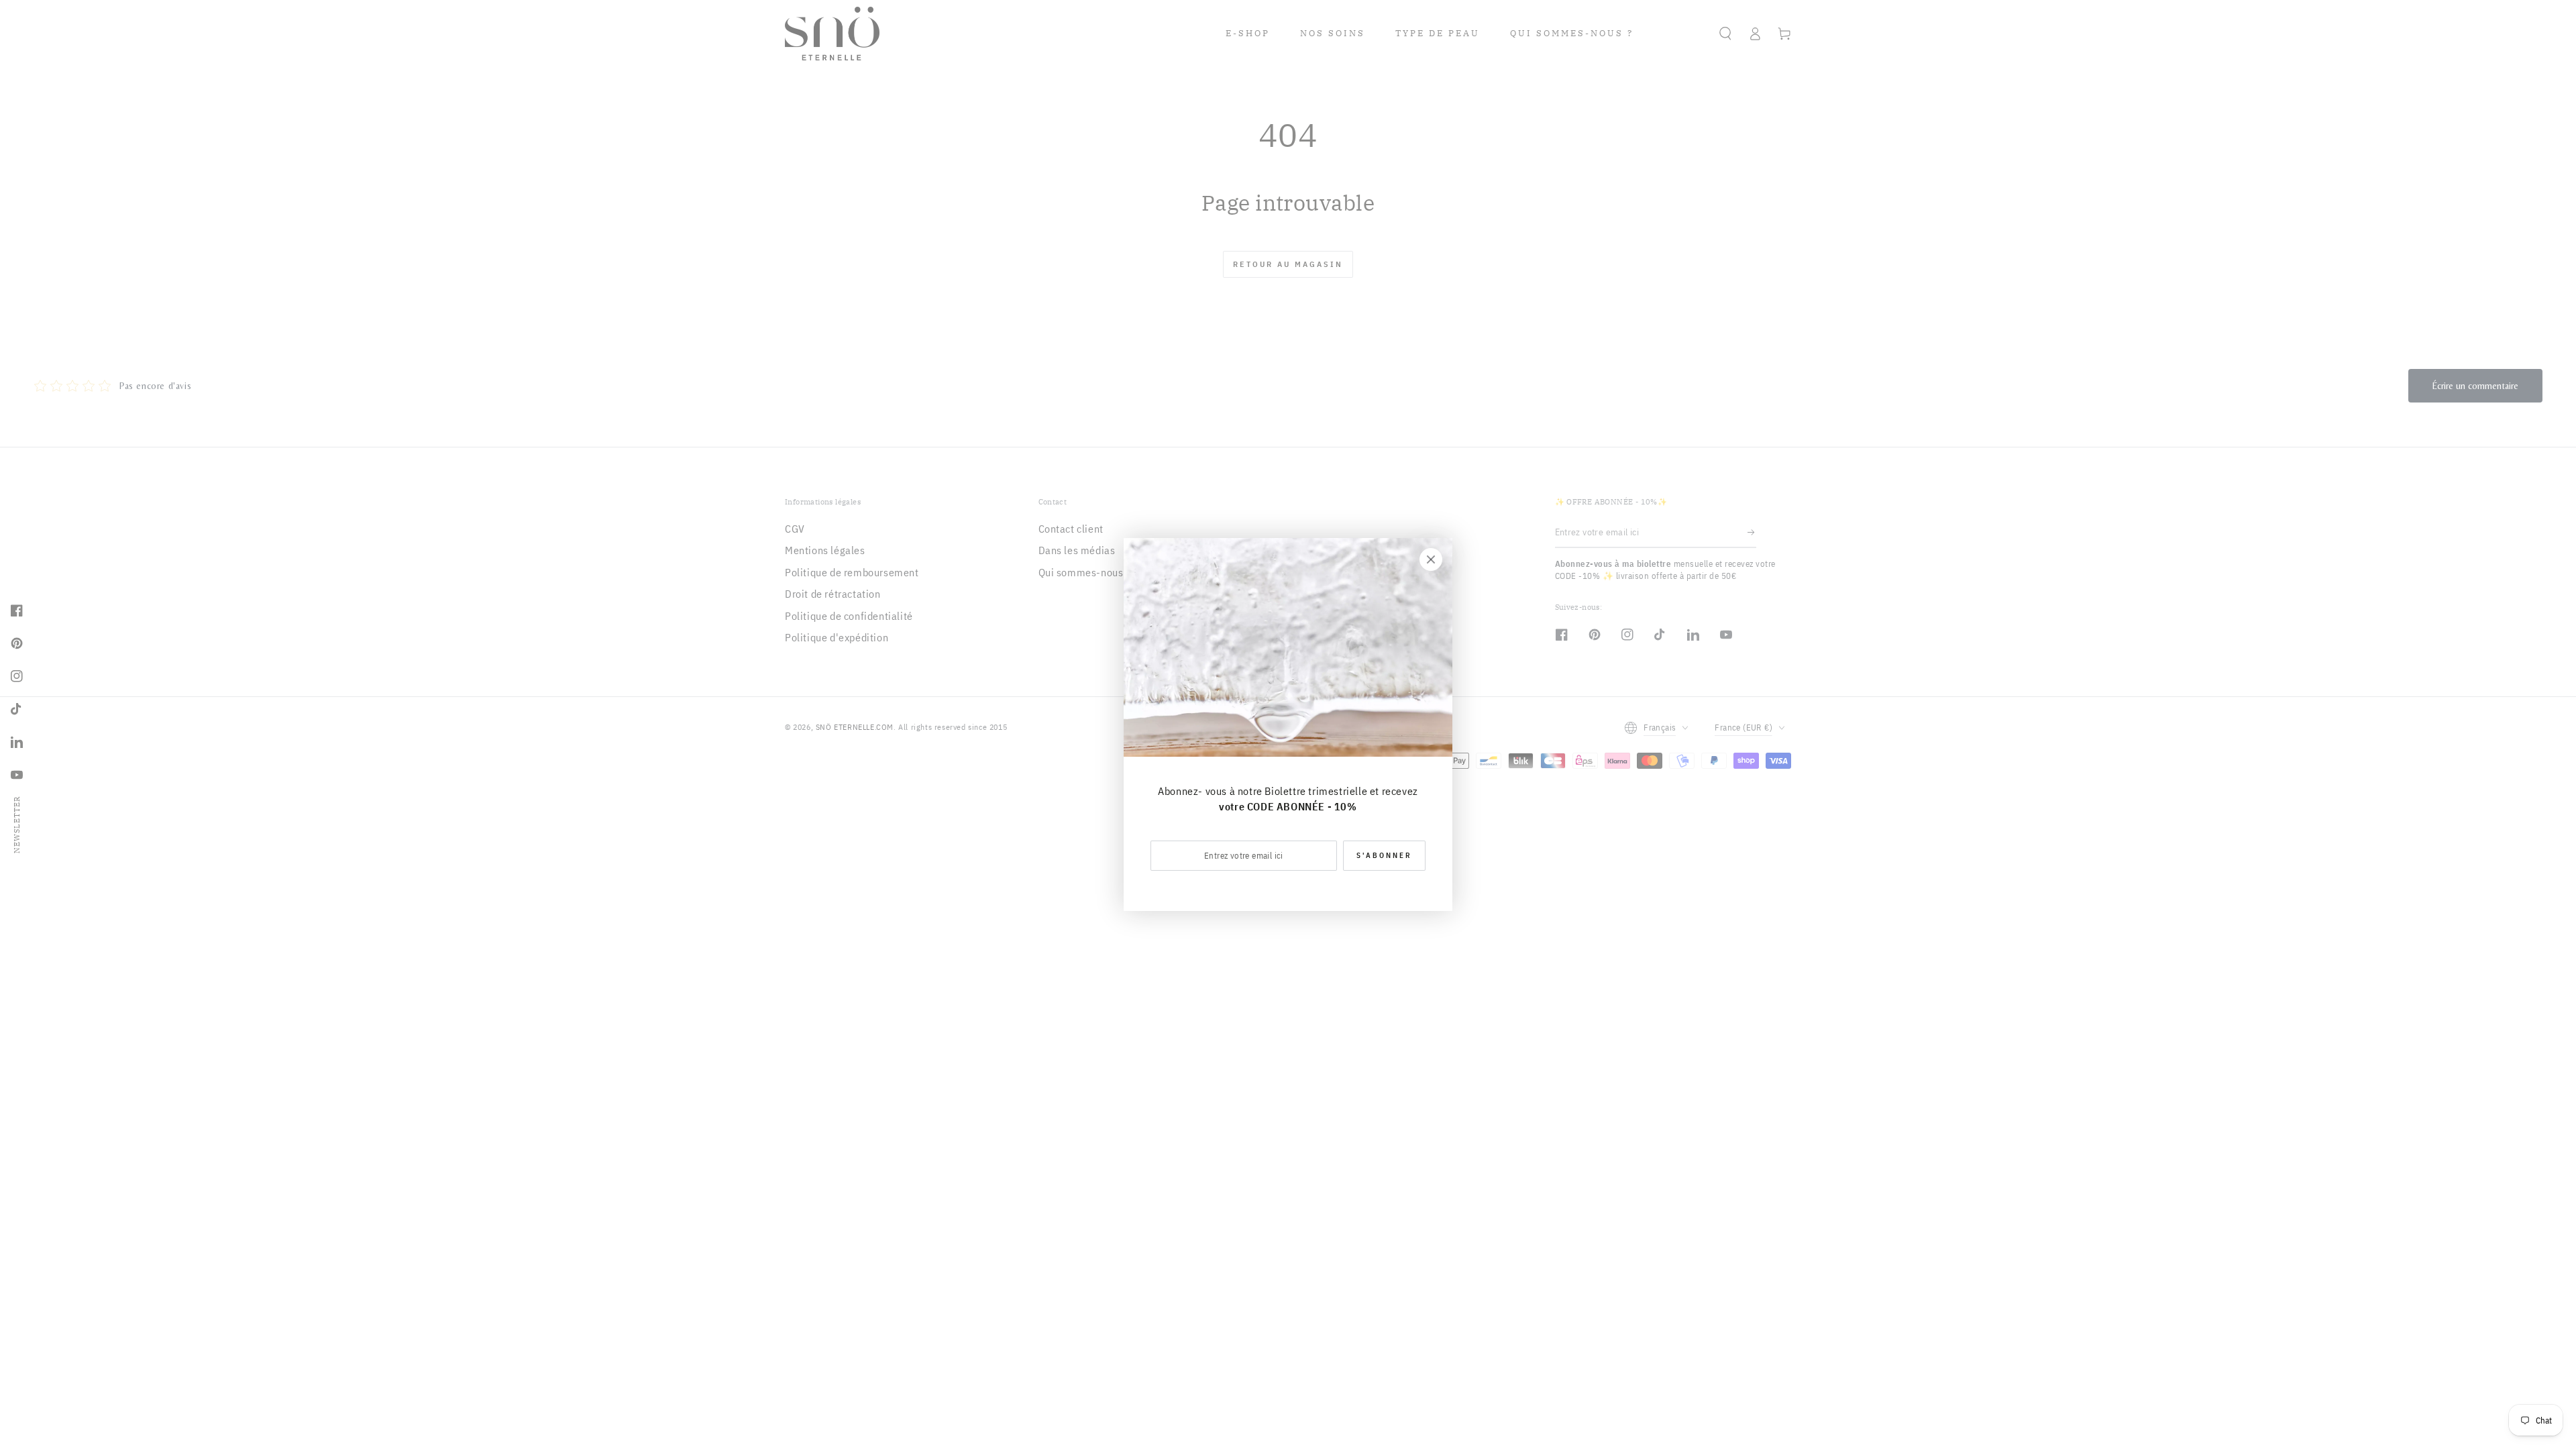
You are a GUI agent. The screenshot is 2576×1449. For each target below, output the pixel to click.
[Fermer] (1431, 559)
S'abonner (1384, 855)
